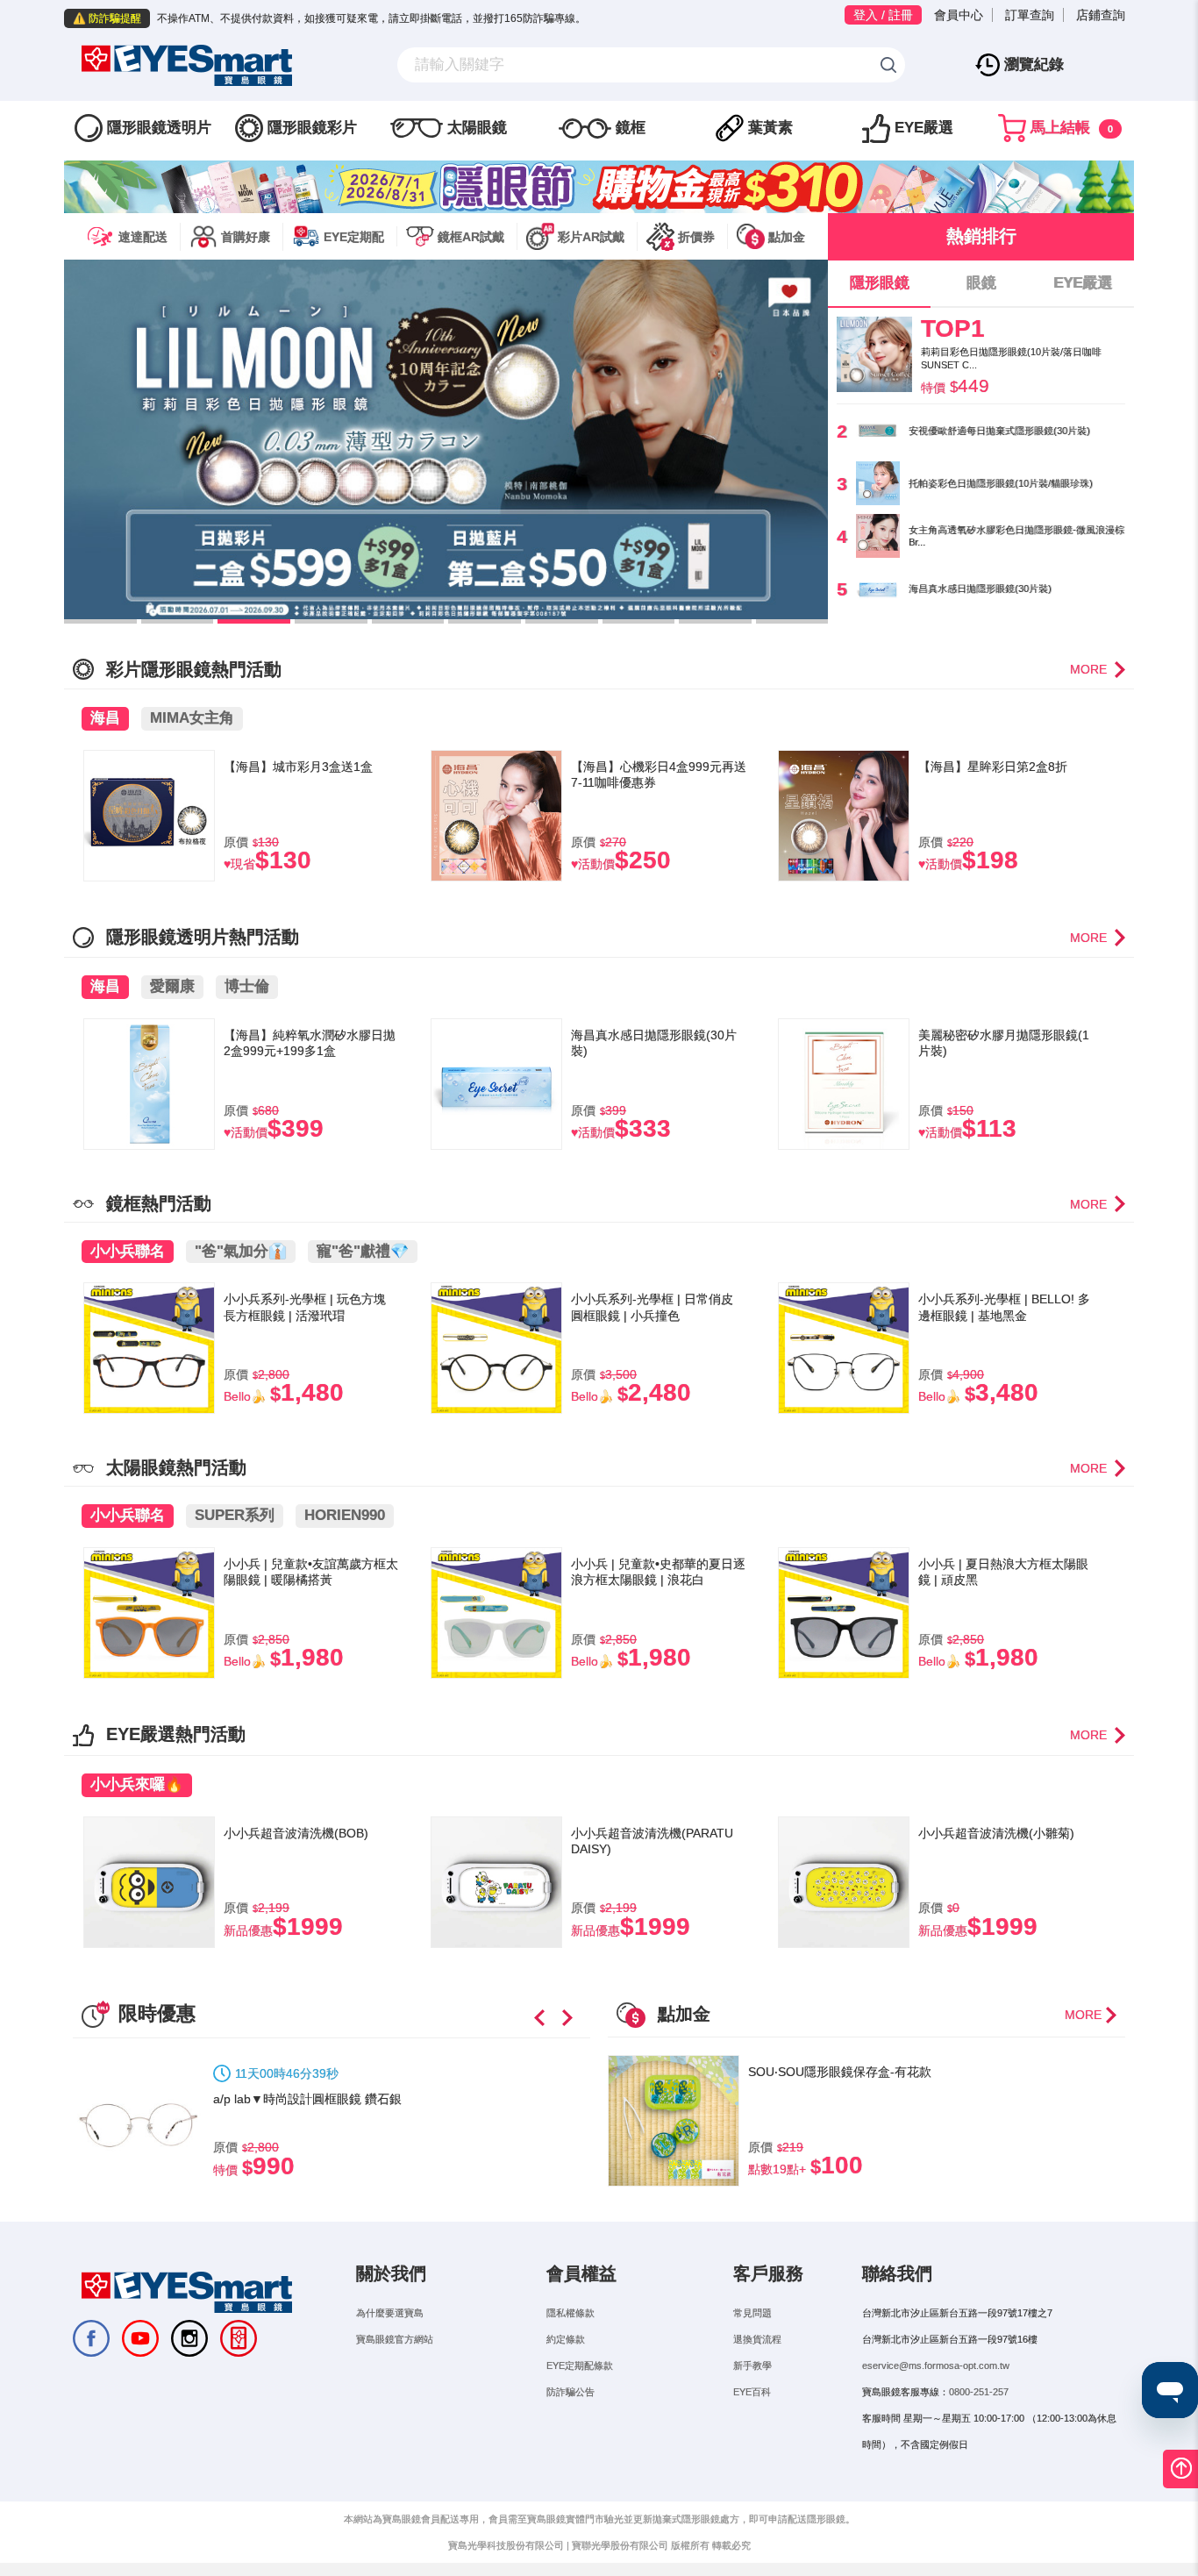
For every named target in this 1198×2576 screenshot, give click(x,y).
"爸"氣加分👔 (241, 1251)
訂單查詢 (1030, 15)
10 (792, 621)
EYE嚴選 (1083, 283)
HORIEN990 (345, 1515)
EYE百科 (752, 2392)
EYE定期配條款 (580, 2365)
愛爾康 (172, 986)
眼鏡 (981, 283)
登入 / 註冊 (883, 15)
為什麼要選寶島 (390, 2313)
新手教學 (752, 2365)
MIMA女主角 (192, 718)
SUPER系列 (235, 1515)
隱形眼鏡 (880, 283)
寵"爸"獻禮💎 (363, 1251)
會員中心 (959, 15)
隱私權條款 (570, 2313)
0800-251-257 (979, 2392)
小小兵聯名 (128, 1251)
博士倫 (247, 986)
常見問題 (752, 2313)
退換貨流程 (757, 2339)
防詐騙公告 (570, 2392)
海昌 (105, 718)
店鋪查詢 (1101, 15)
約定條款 (566, 2339)
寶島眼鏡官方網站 (395, 2339)
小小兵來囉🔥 (137, 1784)
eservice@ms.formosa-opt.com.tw (936, 2365)
